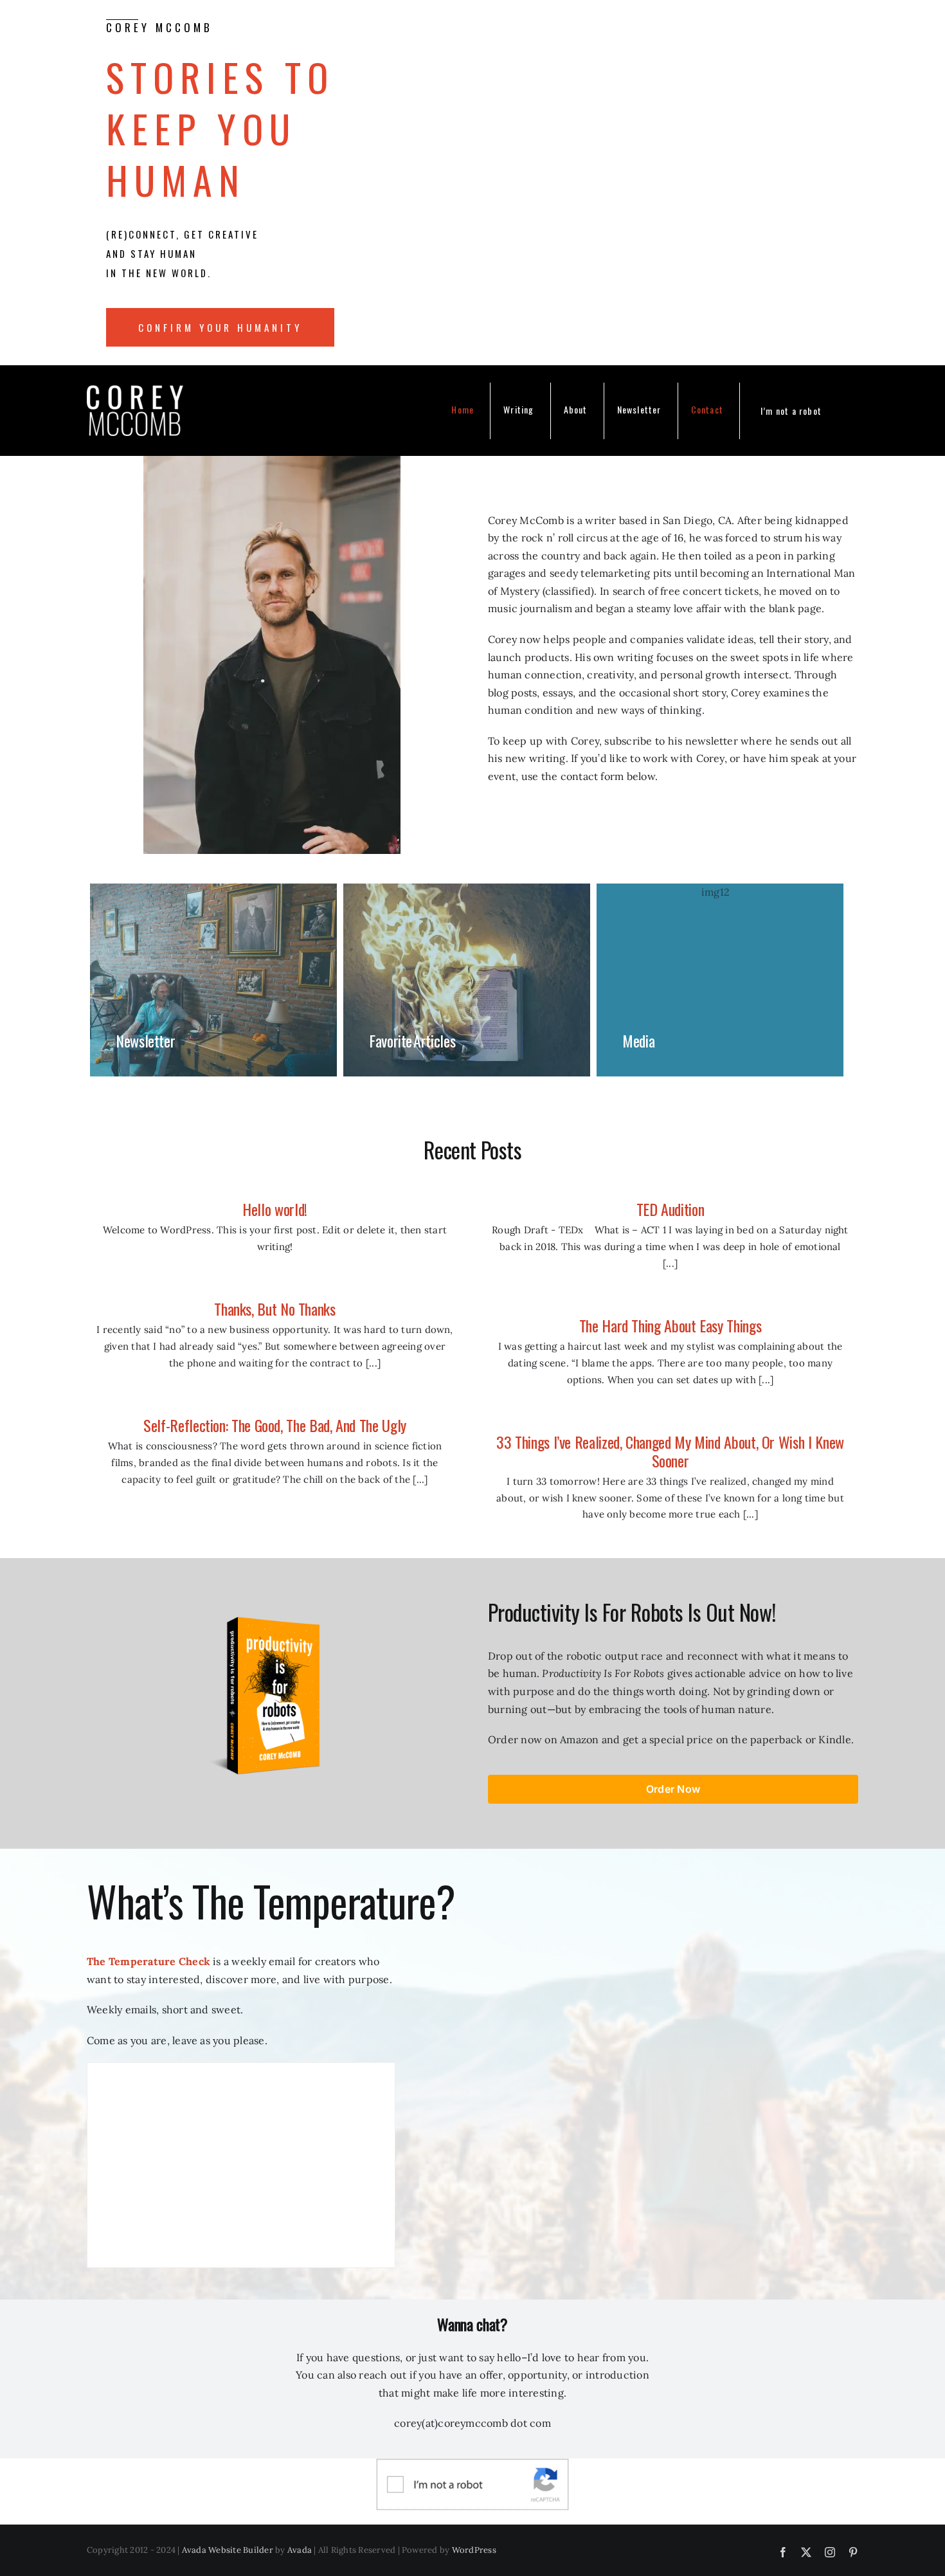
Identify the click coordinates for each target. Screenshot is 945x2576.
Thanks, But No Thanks (274, 1309)
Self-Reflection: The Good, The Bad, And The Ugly (275, 1425)
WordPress (474, 2550)
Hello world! (275, 1209)
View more (213, 980)
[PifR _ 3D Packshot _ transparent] (272, 1606)
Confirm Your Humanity (220, 327)
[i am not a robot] (473, 2463)
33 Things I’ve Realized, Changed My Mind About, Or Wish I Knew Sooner (670, 1451)
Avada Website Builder (228, 2550)
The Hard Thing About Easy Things (670, 1325)
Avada (300, 2550)
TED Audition (670, 1209)
